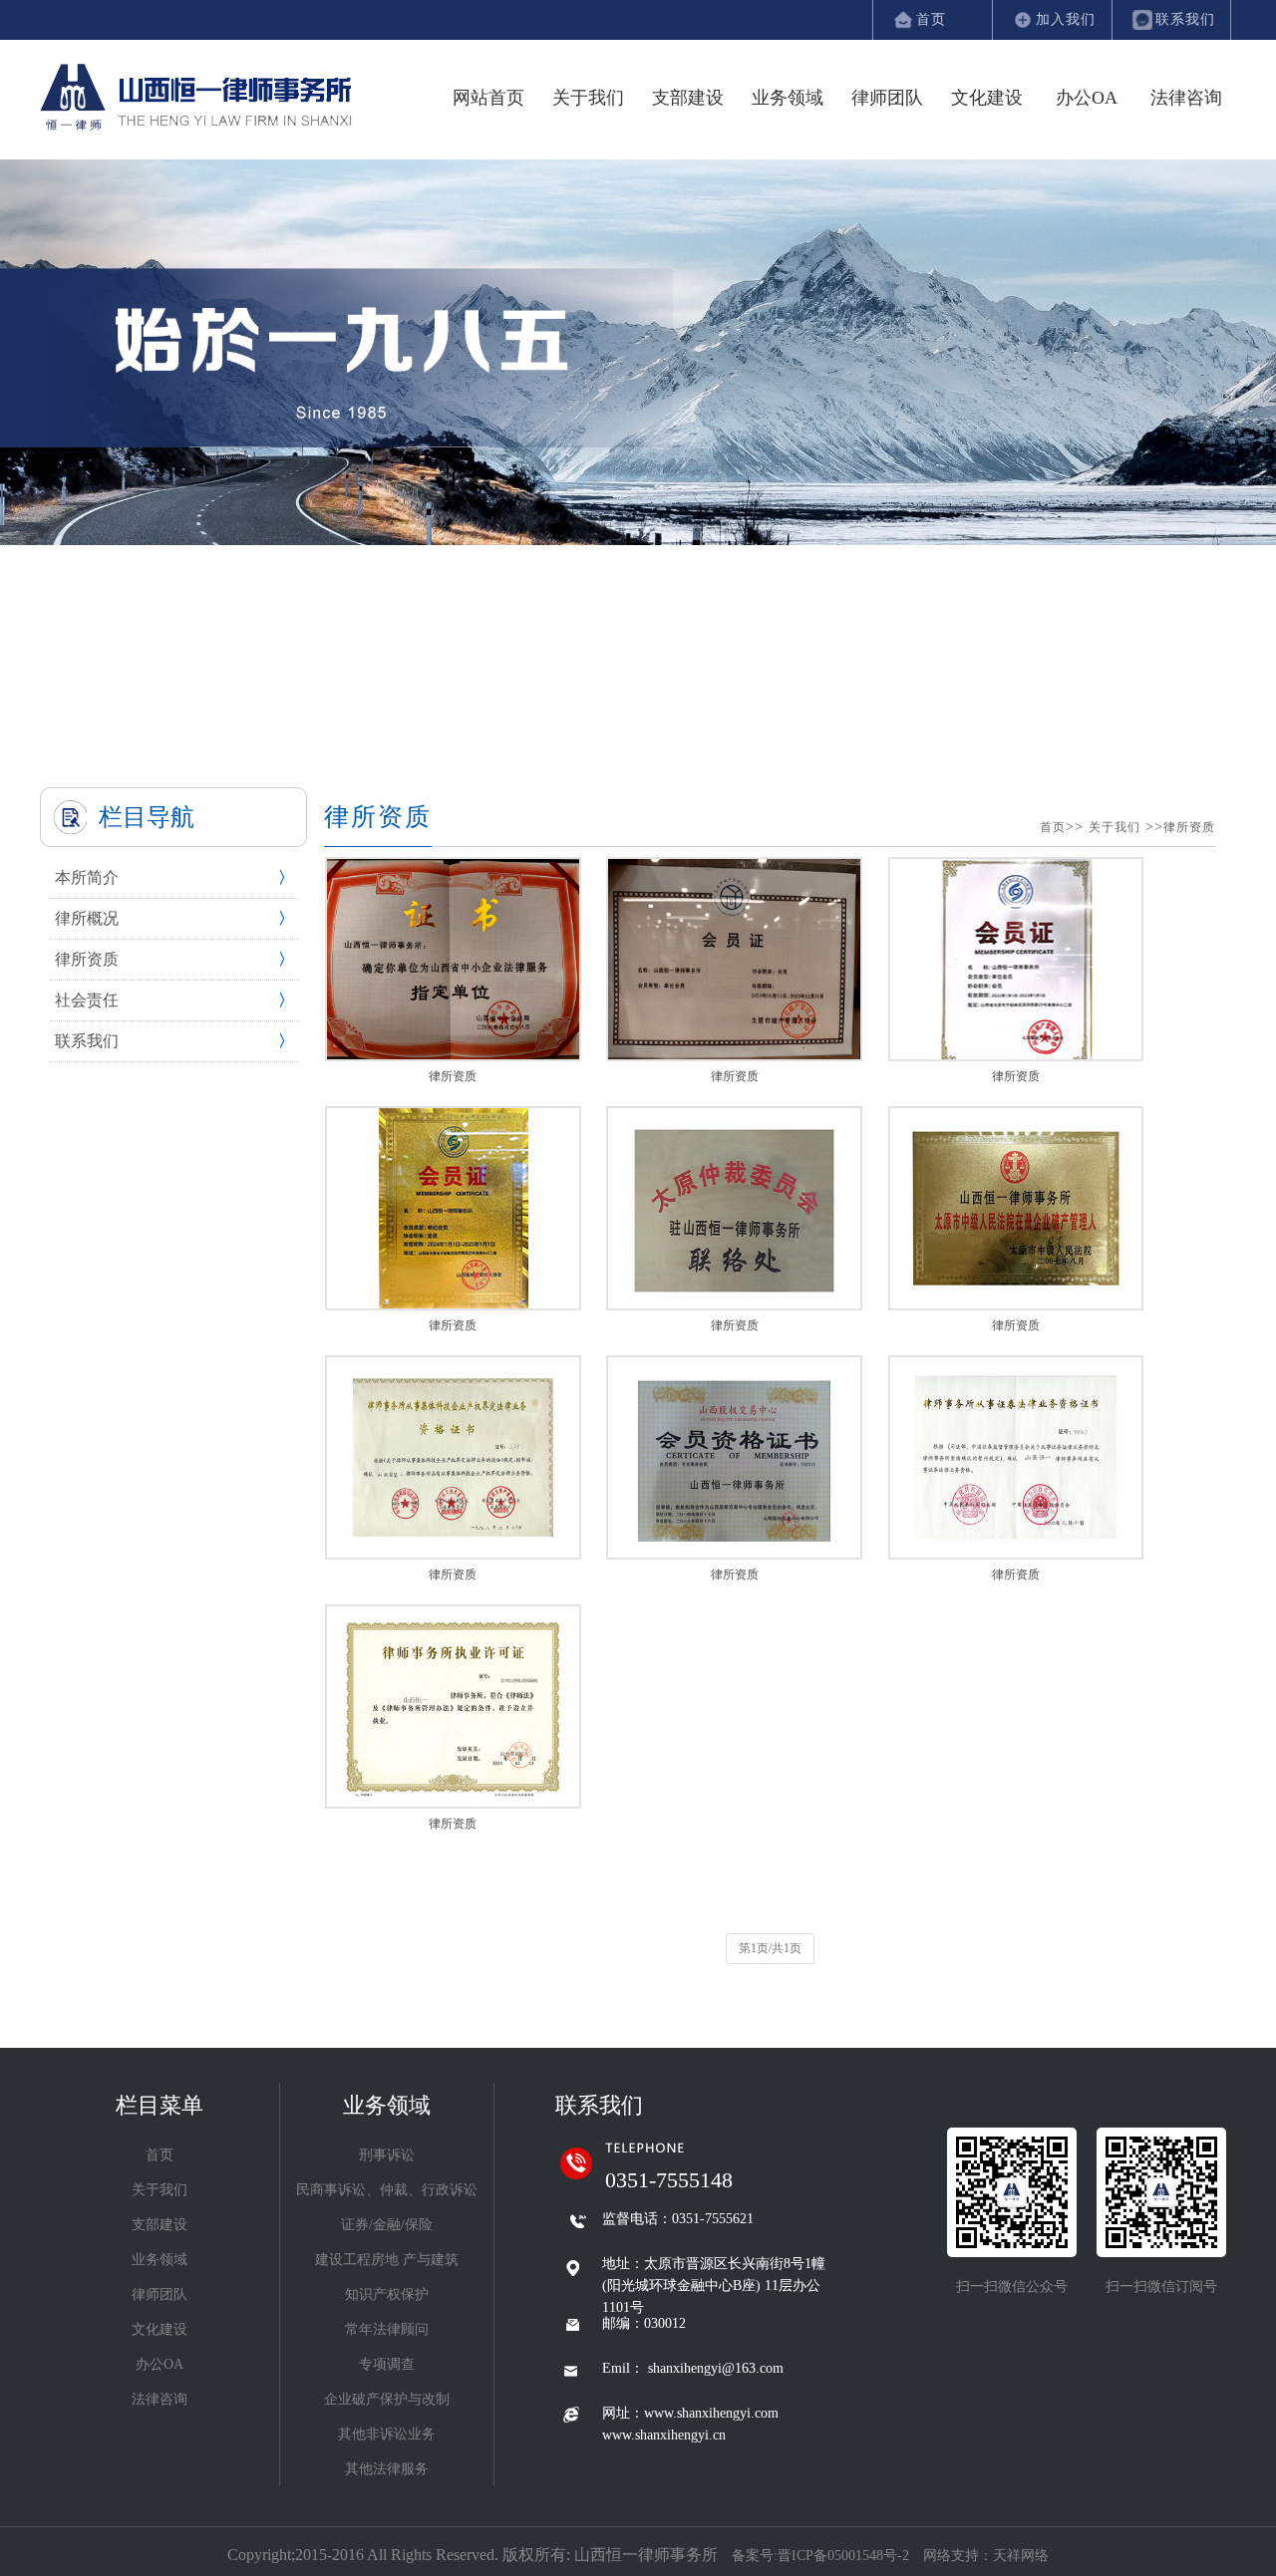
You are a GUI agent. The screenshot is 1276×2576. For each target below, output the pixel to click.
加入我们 (1066, 19)
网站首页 (488, 98)
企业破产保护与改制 (387, 2399)
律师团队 (887, 98)
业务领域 (788, 98)
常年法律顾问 (387, 2329)
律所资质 (87, 959)
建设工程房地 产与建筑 (387, 2260)
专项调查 (387, 2364)
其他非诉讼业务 (387, 2434)
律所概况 (87, 918)
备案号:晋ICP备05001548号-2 (822, 2556)
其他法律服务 (387, 2469)
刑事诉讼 (387, 2155)
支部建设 (688, 98)
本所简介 (87, 877)
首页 (931, 19)
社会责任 (87, 1000)
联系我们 (1185, 19)
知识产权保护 (387, 2294)
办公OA (1087, 98)
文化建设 (987, 98)
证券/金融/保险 (387, 2225)
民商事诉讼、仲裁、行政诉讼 (387, 2190)
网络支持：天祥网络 (986, 2556)
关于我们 (588, 98)
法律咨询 (1186, 98)
